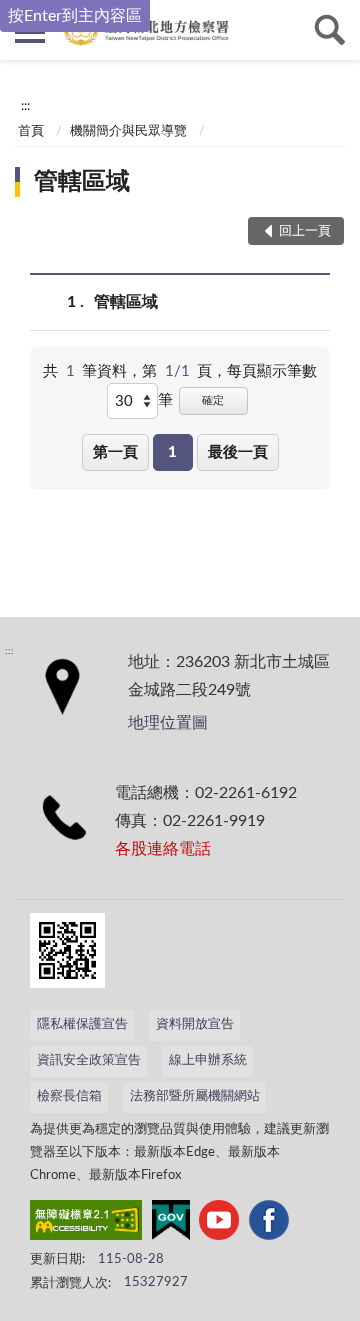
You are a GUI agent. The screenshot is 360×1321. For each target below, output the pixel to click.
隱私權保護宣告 (82, 1024)
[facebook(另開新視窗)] (269, 1224)
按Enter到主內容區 (75, 16)
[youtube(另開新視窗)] (219, 1224)
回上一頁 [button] (305, 231)
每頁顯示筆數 (272, 371)
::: (25, 106)
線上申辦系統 (208, 1060)
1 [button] (172, 452)
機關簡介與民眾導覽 (128, 131)
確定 (213, 400)
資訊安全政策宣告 (89, 1060)
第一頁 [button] (115, 452)
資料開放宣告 (195, 1024)
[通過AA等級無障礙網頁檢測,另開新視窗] (86, 1224)
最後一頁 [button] (238, 452)
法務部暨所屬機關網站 (195, 1096)
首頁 (31, 131)
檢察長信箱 (69, 1096)
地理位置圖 (168, 723)
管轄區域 (82, 182)
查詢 (330, 30)
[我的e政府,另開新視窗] (171, 1224)
